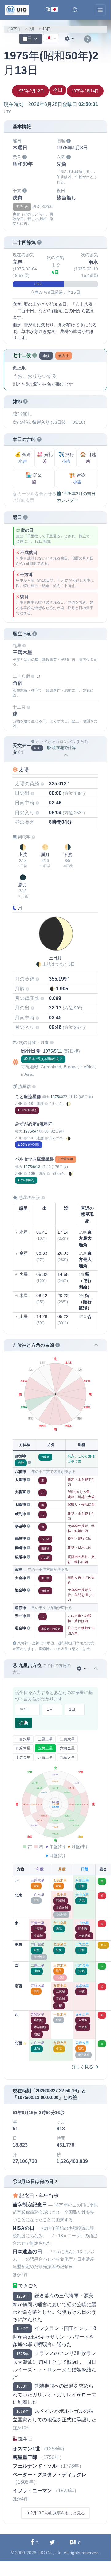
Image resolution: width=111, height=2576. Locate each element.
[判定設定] (82, 1669)
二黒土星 (45, 1739)
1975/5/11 (53, 1051)
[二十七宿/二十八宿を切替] (38, 677)
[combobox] (51, 38)
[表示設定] (70, 39)
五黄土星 (45, 1748)
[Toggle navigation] (100, 10)
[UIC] (17, 10)
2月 (32, 29)
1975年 (15, 29)
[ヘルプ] (88, 39)
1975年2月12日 (30, 91)
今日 (58, 90)
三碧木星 (67, 1739)
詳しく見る (83, 2067)
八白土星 (45, 1757)
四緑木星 (23, 1748)
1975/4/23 (59, 1097)
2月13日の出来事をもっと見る (57, 2513)
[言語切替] (52, 10)
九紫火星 (67, 1757)
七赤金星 (23, 1757)
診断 (24, 1723)
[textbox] (51, 38)
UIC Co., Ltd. (50, 2553)
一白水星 (23, 1739)
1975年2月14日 (85, 91)
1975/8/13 (32, 1167)
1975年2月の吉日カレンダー (76, 497)
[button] (75, 10)
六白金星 (67, 1748)
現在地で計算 (63, 748)
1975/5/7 (31, 1131)
